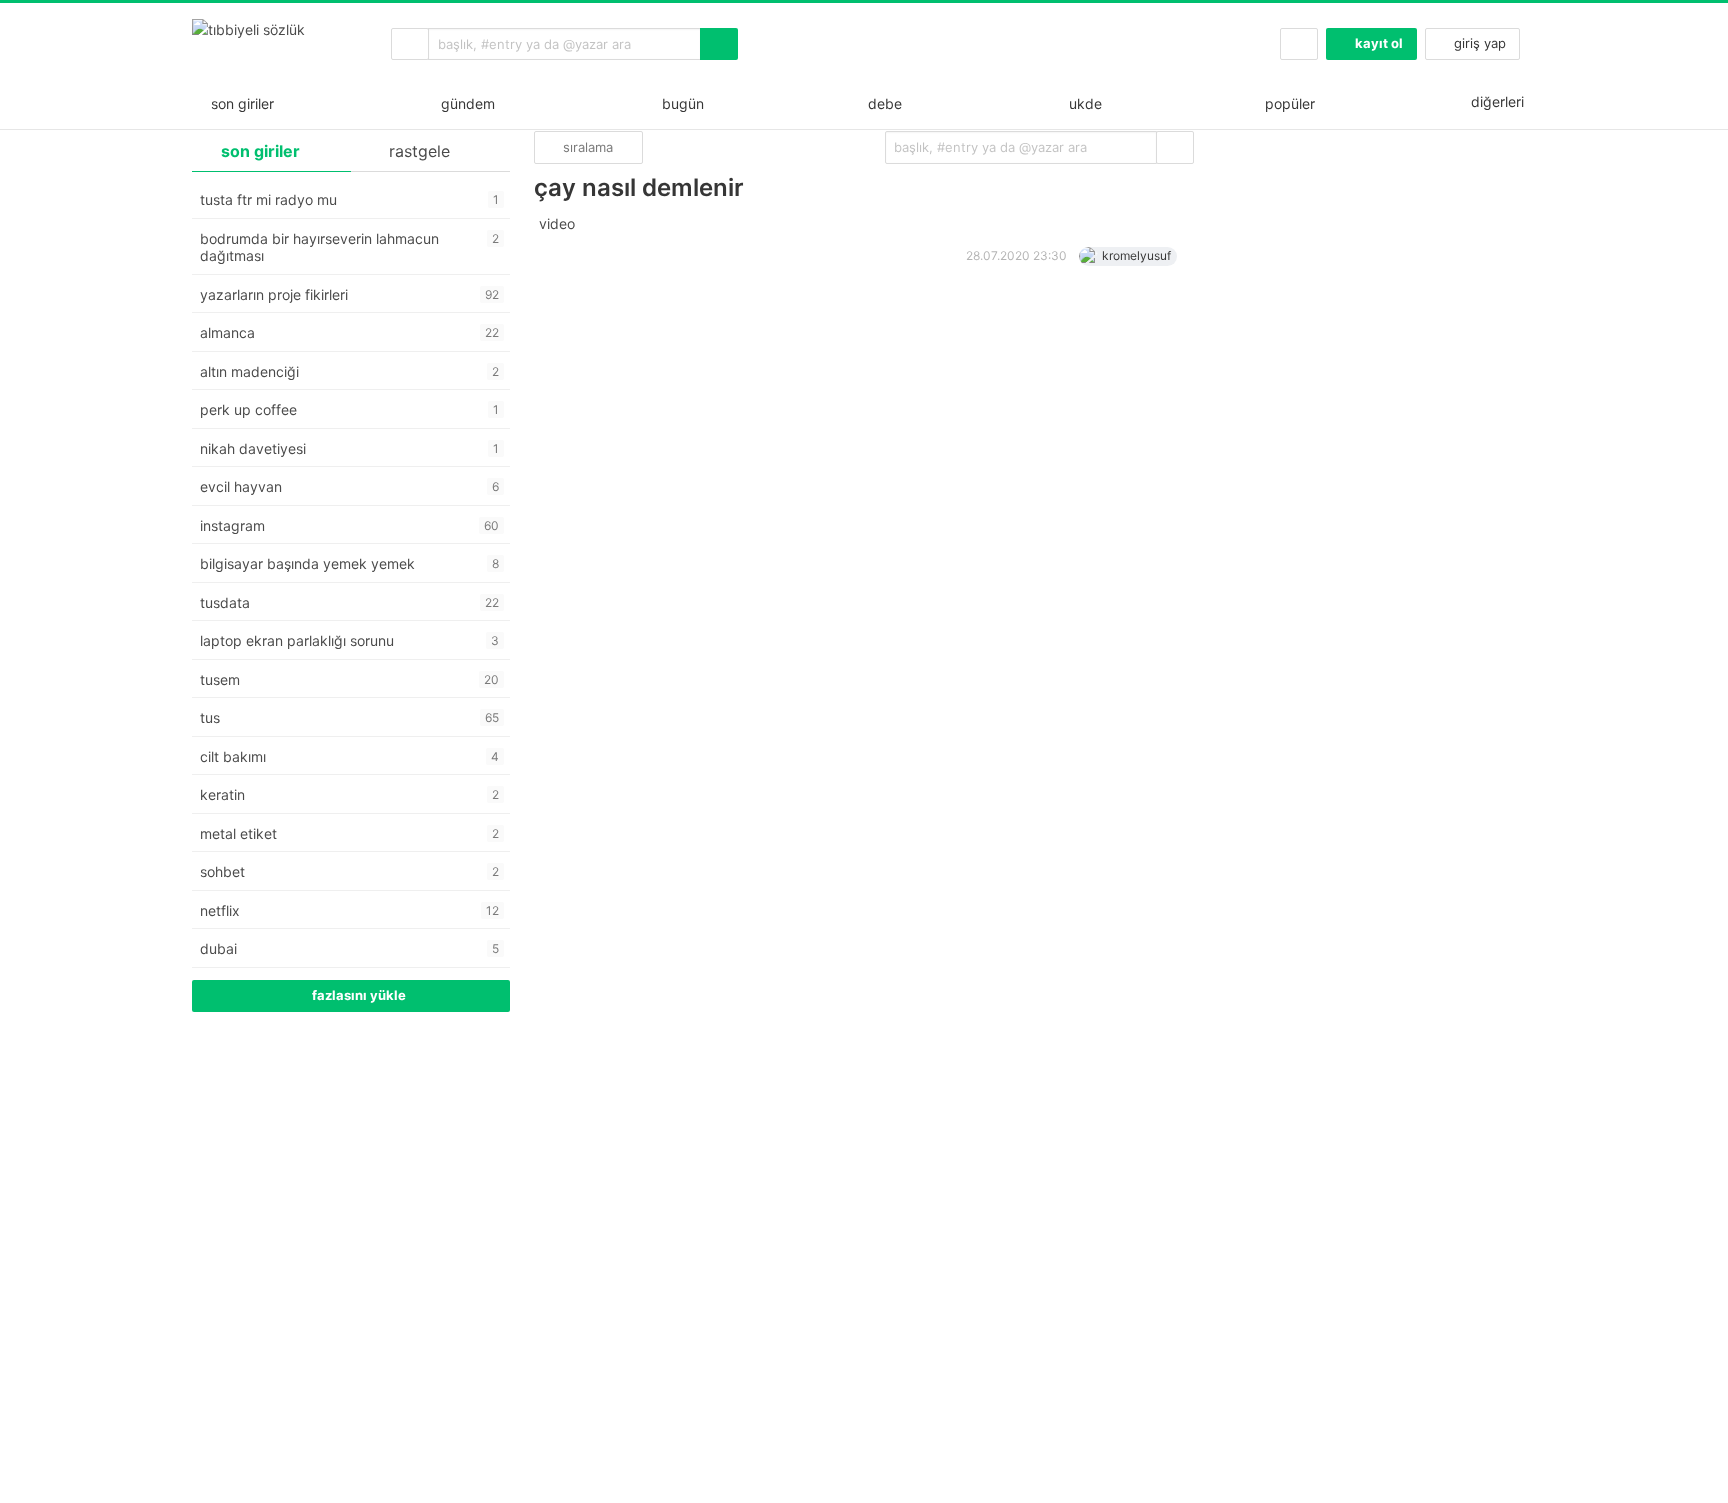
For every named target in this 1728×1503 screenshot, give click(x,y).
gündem (464, 103)
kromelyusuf (1136, 255)
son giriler (238, 103)
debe (883, 103)
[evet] (1175, 147)
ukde (1081, 103)
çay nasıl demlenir (639, 187)
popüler (1288, 103)
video (559, 224)
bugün (679, 103)
